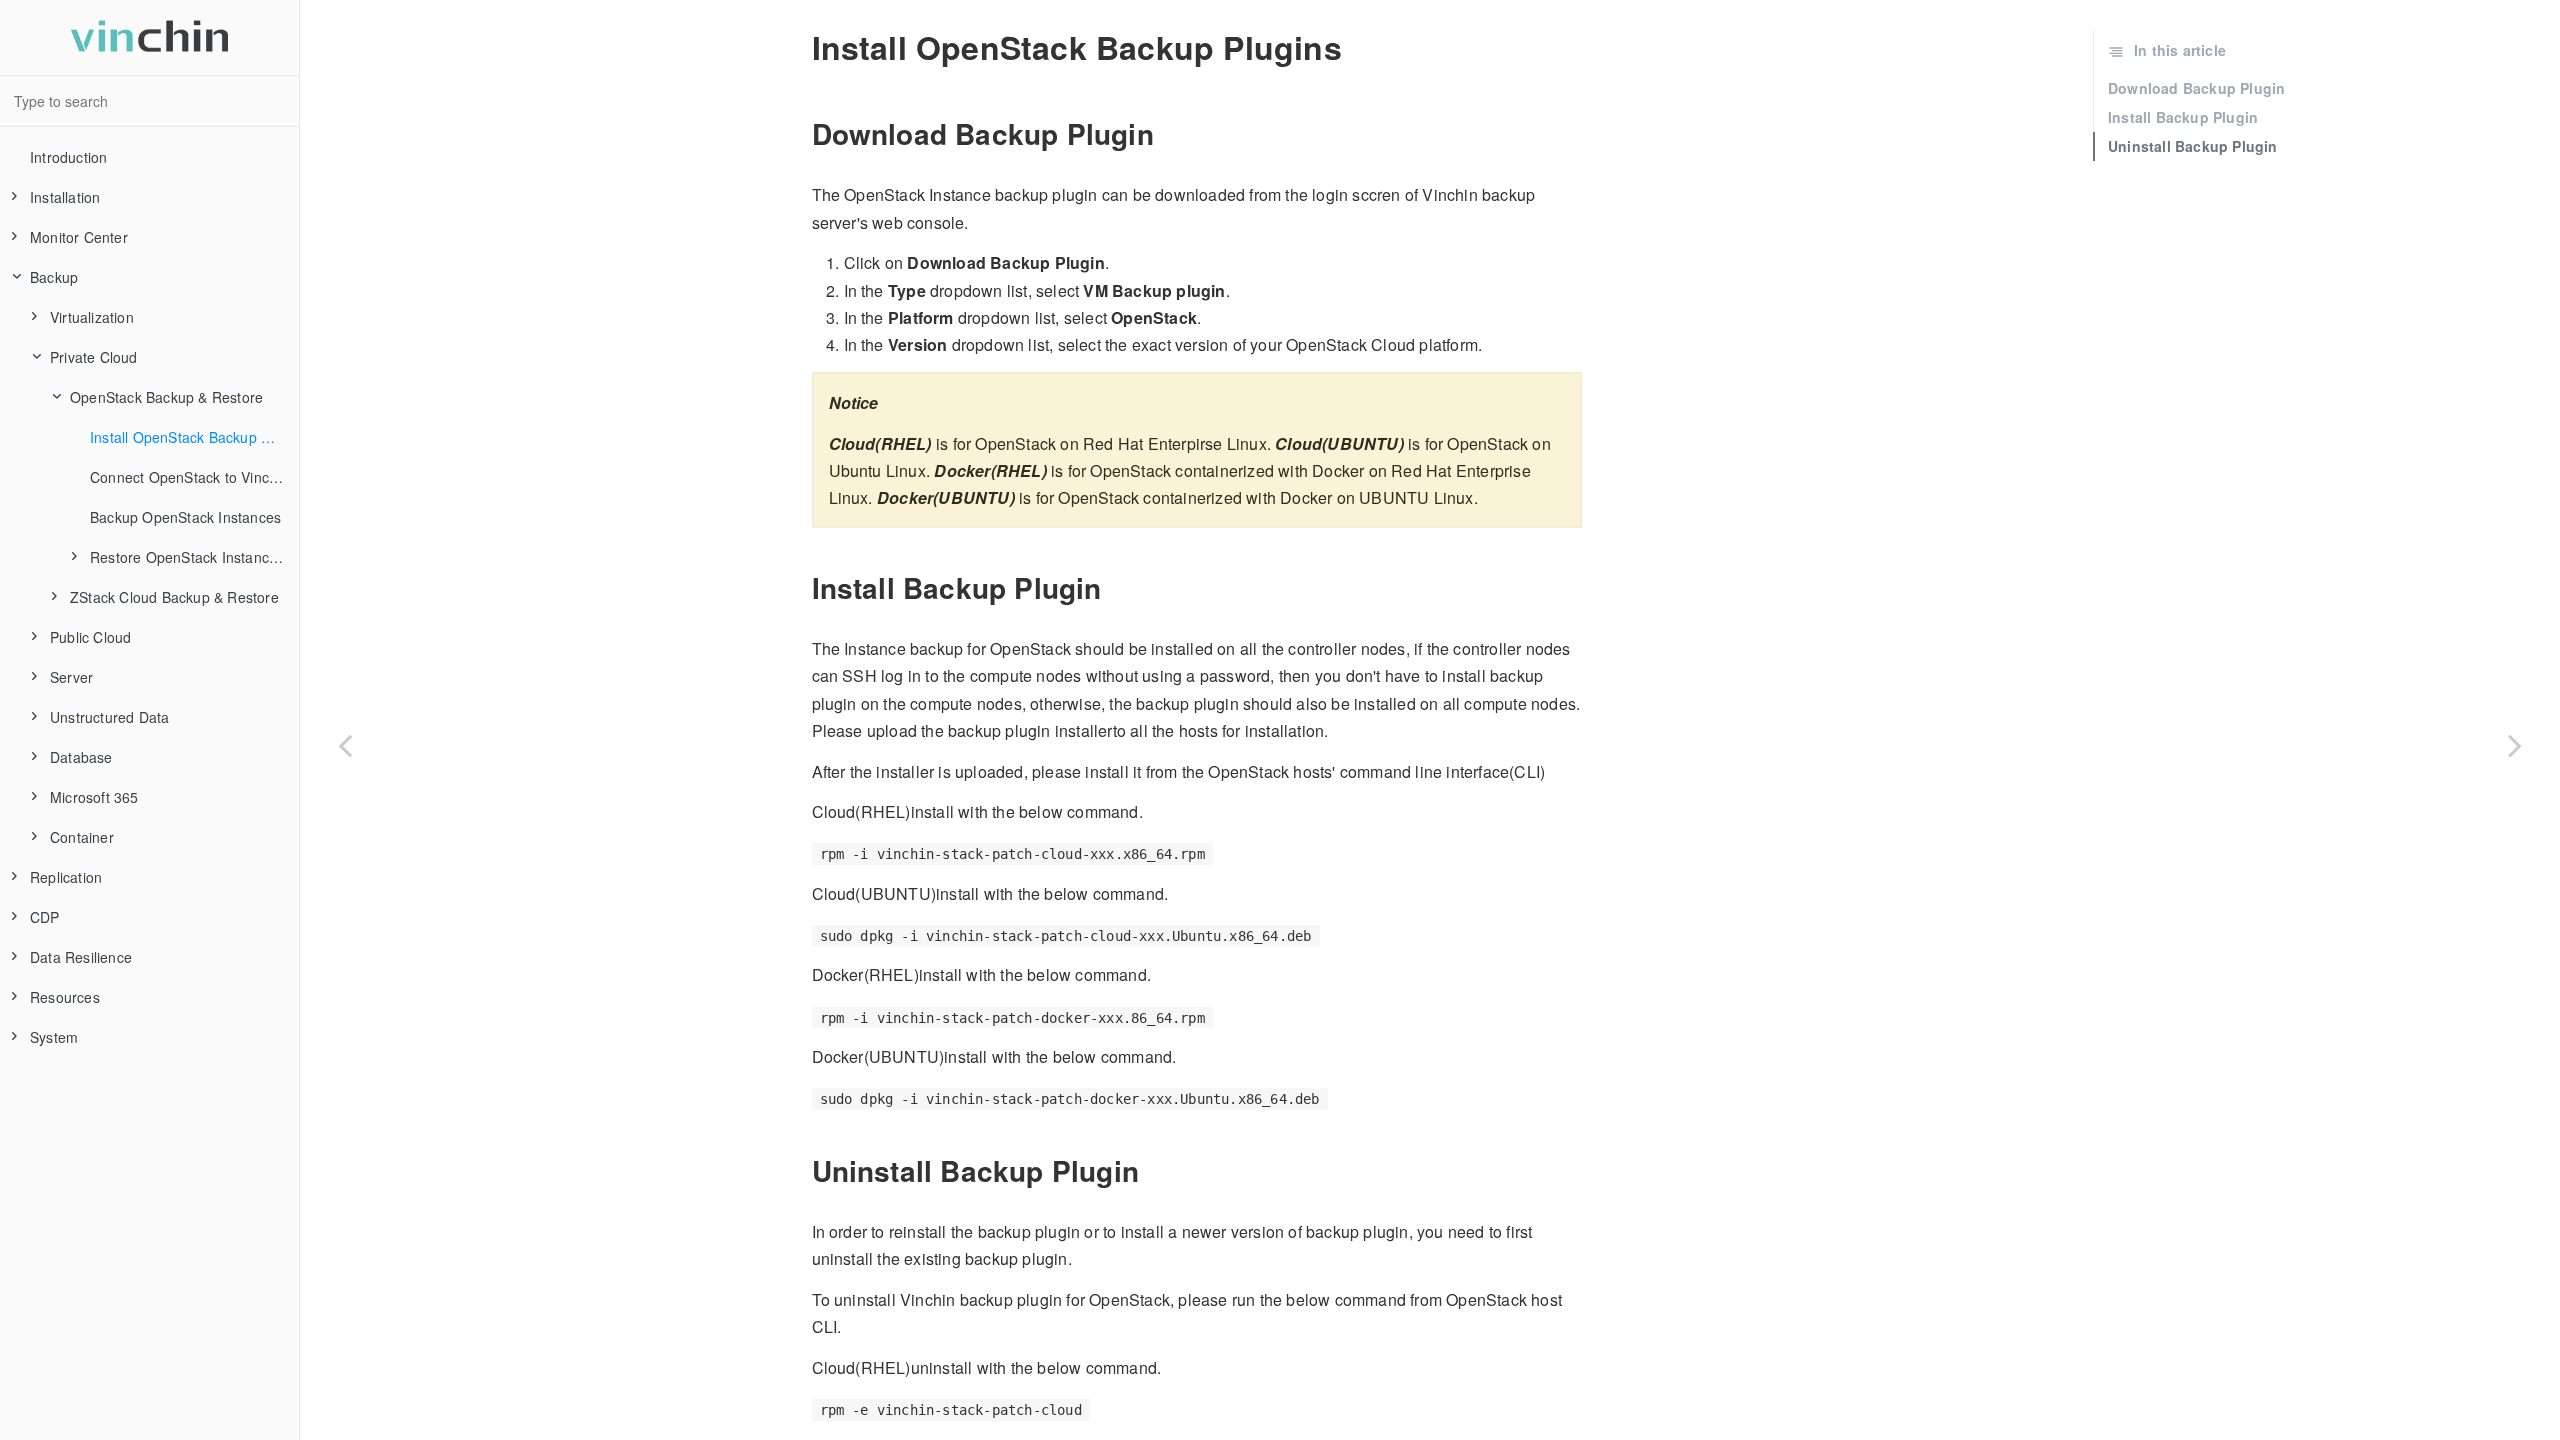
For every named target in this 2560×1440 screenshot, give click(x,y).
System (54, 1037)
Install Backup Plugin (2183, 117)
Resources (65, 997)
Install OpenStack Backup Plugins (194, 437)
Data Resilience (81, 957)
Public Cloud (90, 637)
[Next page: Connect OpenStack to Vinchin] (2515, 745)
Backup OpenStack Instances (185, 517)
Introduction (68, 157)
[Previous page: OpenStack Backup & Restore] (345, 745)
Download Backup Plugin (2196, 88)
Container (82, 837)
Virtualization (92, 317)
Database (81, 757)
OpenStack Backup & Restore (166, 397)
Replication (66, 877)
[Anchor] (800, 134)
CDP (45, 917)
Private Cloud (94, 357)
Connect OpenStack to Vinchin (189, 477)
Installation (65, 197)
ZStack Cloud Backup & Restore (174, 597)
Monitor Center (79, 237)
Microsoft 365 (94, 797)
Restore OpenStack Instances (187, 557)
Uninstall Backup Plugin (2193, 146)
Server (71, 677)
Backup (54, 277)
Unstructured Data (109, 717)
